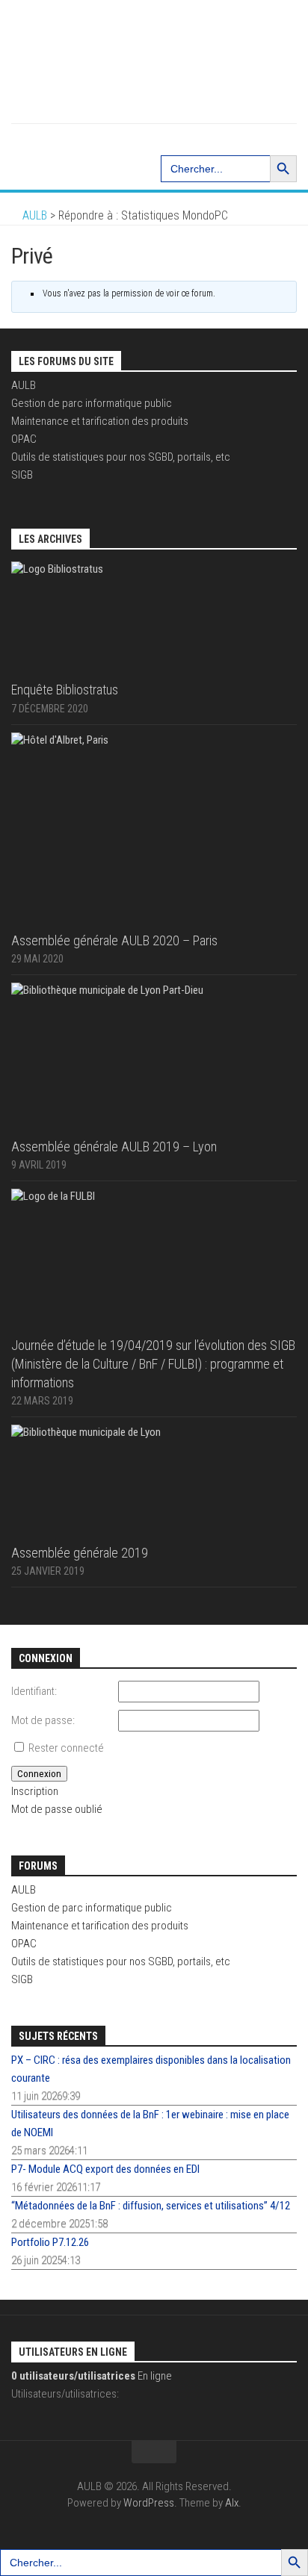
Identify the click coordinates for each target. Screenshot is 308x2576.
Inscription (35, 1791)
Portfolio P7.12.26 (50, 2242)
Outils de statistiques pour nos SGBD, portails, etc (121, 457)
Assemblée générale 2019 (80, 1553)
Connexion (39, 1774)
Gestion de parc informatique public (92, 403)
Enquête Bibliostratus (65, 690)
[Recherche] (154, 138)
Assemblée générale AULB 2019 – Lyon (114, 1147)
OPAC (24, 439)
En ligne (92, 2376)
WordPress (149, 2503)
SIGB (22, 475)
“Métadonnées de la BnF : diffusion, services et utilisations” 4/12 (151, 2206)
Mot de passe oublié (57, 1809)
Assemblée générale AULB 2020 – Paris (114, 940)
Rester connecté (66, 1748)
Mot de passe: (43, 1720)
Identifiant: (34, 1691)
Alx (232, 2503)
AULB (24, 385)
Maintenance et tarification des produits (100, 421)
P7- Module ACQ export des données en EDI (105, 2169)
